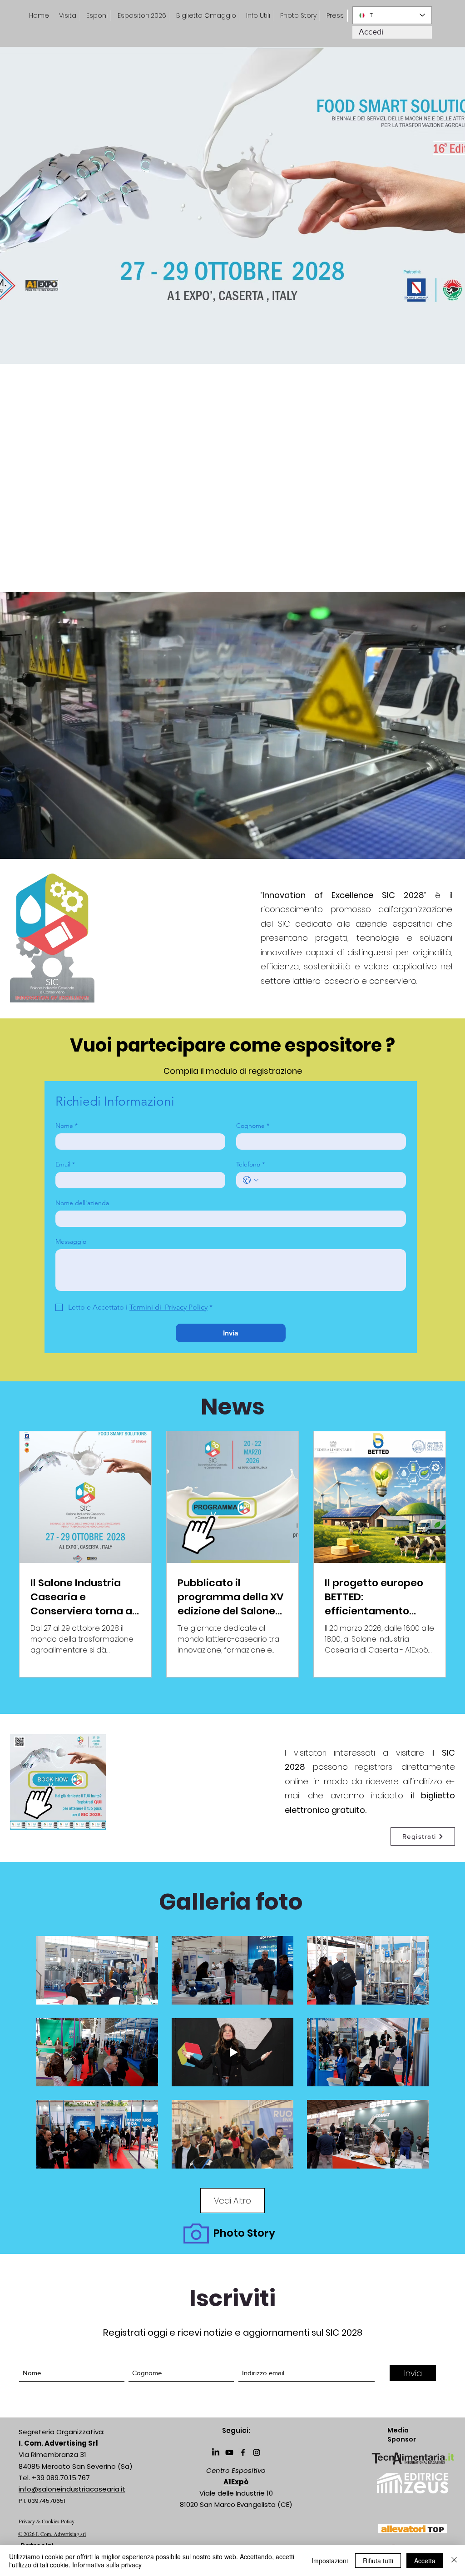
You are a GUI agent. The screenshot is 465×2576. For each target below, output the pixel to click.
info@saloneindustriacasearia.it (72, 2489)
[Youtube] (229, 2452)
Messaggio (71, 1242)
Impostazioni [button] (330, 2561)
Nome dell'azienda (82, 1203)
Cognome (253, 1126)
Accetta (425, 2561)
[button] (335, 16)
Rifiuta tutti (378, 2561)
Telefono (250, 1164)
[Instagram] (257, 2452)
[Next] (437, 561)
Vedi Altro (232, 2201)
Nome (67, 1126)
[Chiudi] (454, 2561)
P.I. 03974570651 (42, 2501)
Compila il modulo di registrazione (233, 1071)
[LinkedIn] (216, 2452)
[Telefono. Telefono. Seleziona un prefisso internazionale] (251, 1180)
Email (65, 1164)
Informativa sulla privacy (107, 2565)
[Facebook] (243, 2452)
